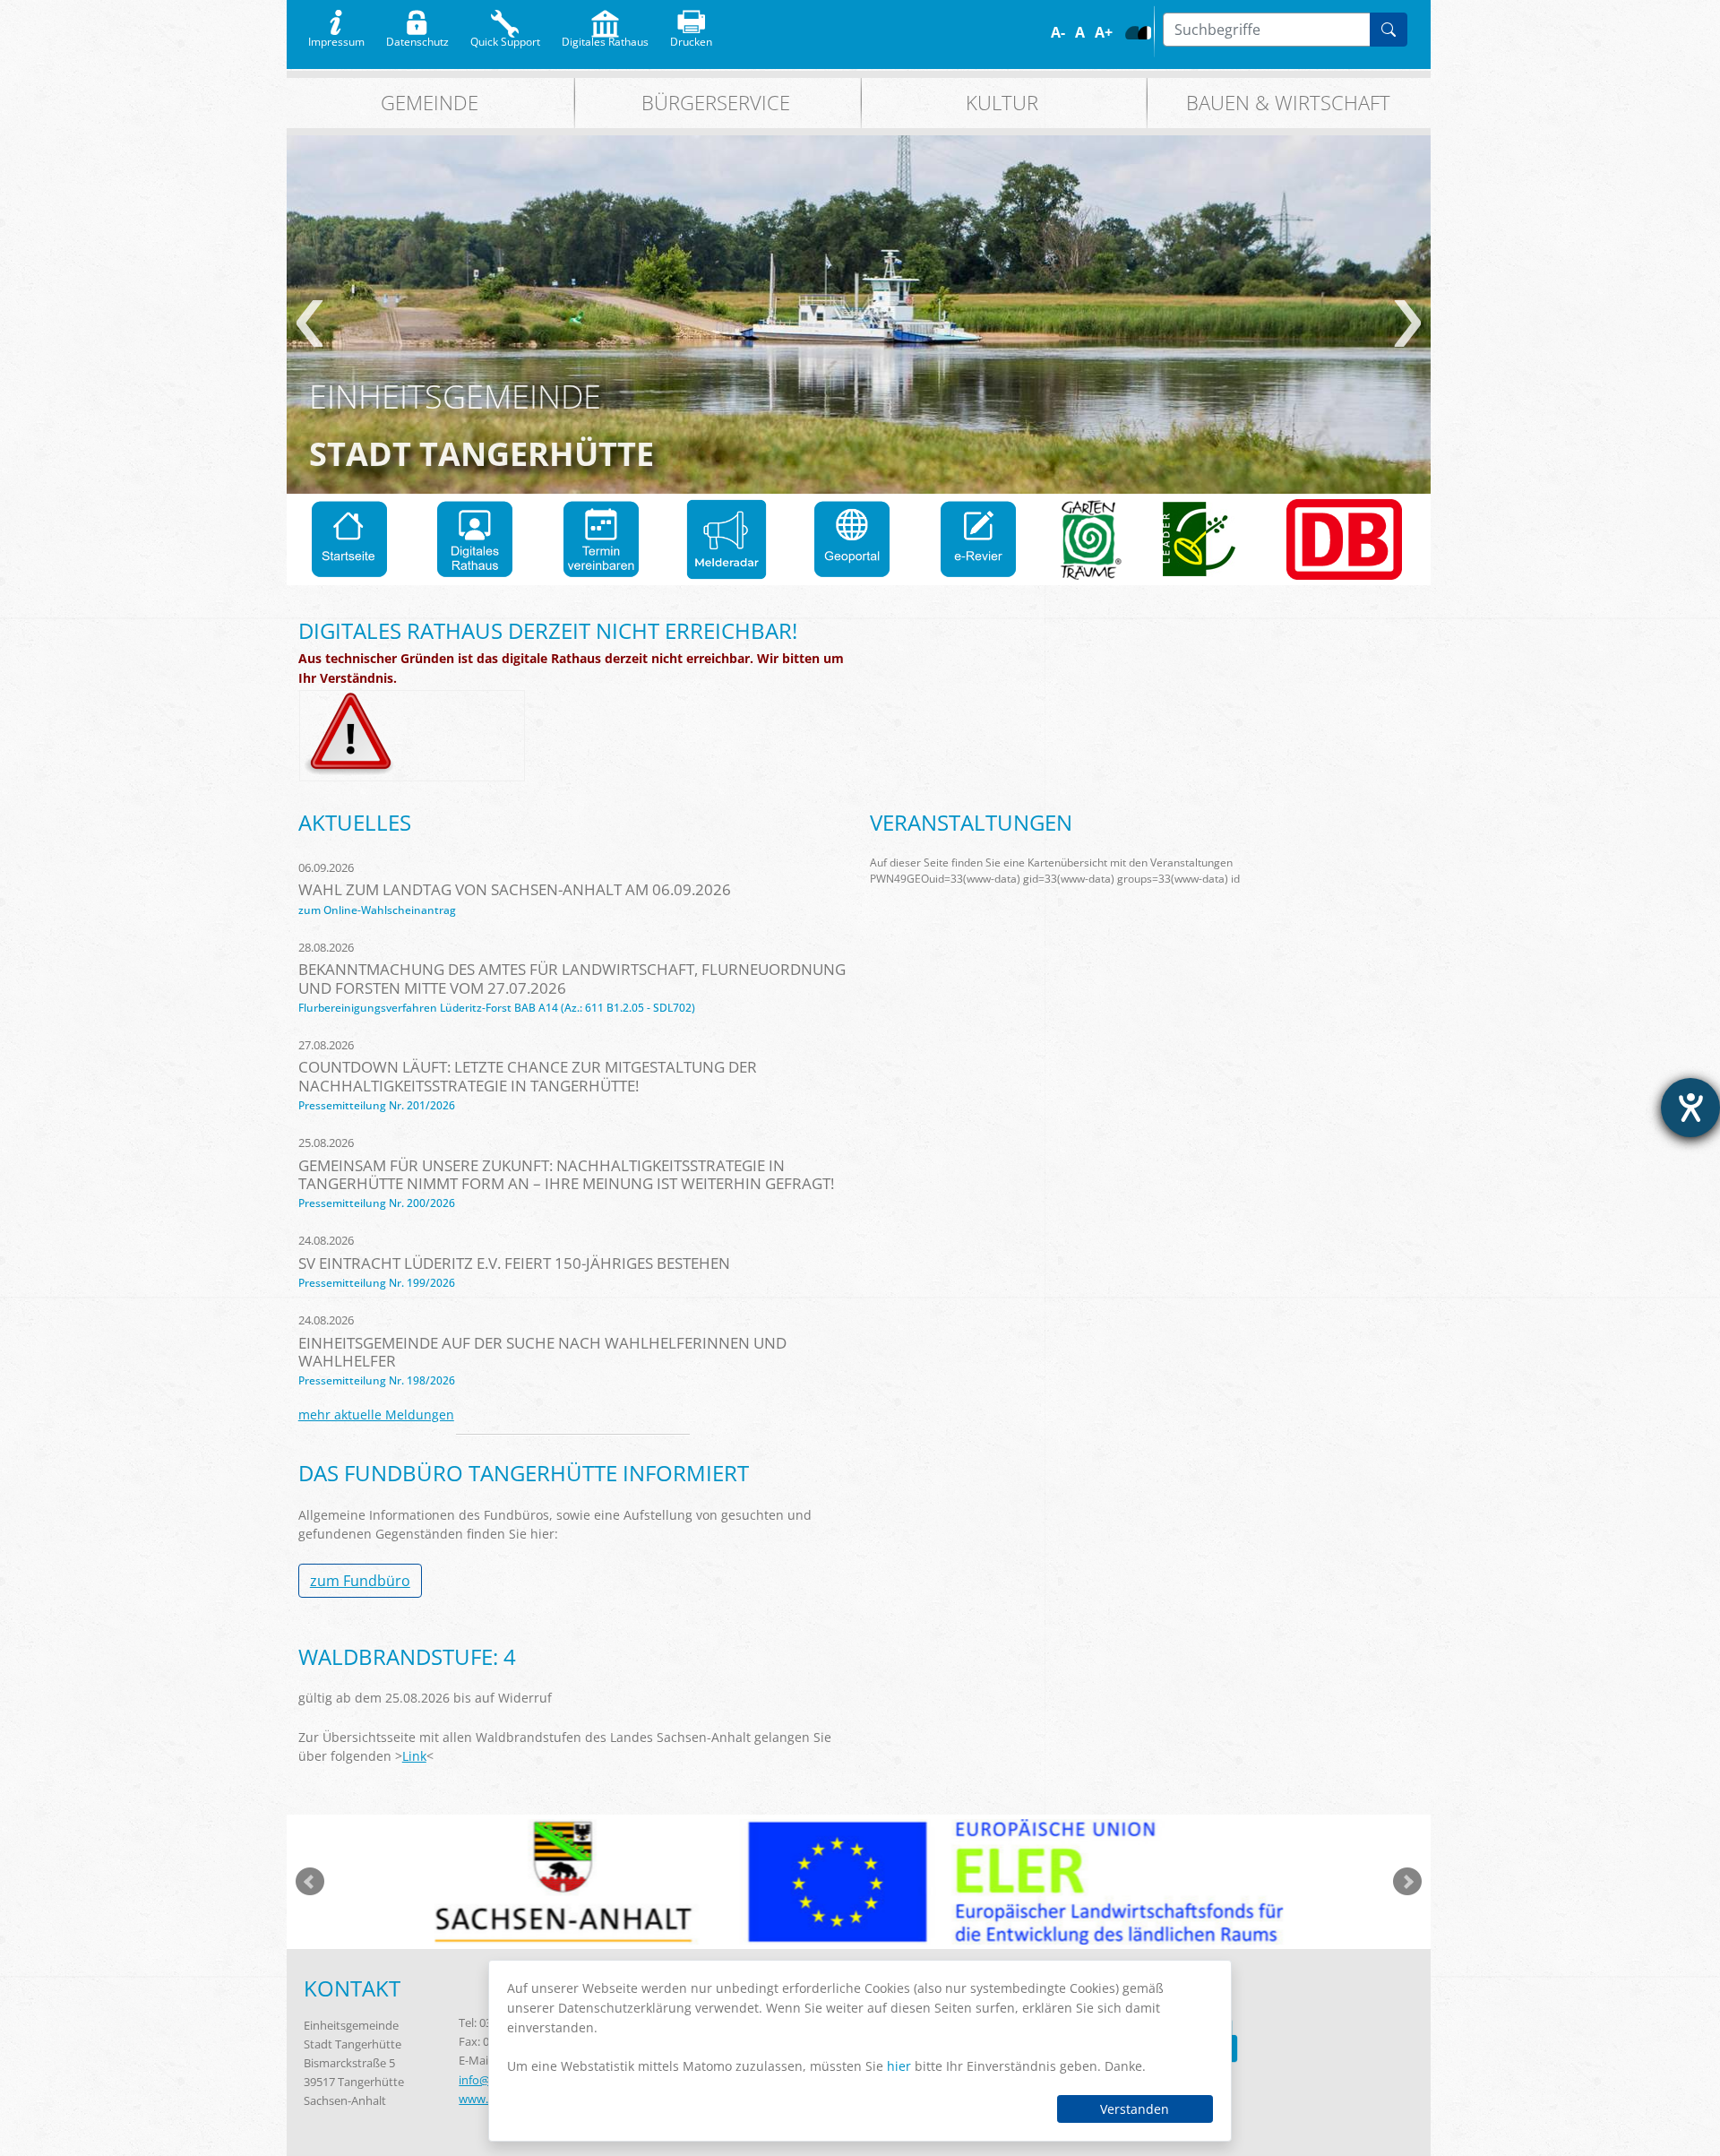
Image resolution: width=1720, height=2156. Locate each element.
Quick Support (505, 38)
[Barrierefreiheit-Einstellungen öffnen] (1690, 1108)
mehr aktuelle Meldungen (376, 1414)
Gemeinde (430, 103)
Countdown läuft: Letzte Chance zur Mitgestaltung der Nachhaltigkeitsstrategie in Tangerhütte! (528, 1076)
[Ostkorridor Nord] (1344, 539)
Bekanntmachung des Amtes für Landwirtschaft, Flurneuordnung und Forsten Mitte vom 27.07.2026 (572, 978)
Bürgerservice (716, 103)
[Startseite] (349, 539)
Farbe (1132, 33)
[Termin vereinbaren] (601, 539)
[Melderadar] (727, 539)
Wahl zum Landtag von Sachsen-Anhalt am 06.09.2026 (515, 889)
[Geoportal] (852, 539)
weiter (1408, 323)
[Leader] (1200, 539)
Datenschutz (417, 38)
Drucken (691, 38)
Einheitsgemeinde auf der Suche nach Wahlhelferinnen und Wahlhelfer (542, 1352)
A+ (1104, 32)
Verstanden (1135, 2109)
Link (414, 1756)
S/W (1144, 33)
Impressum (336, 38)
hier (899, 2066)
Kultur (1002, 103)
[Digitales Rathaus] (475, 539)
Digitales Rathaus (605, 38)
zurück (310, 323)
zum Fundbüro (360, 1581)
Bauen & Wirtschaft (1288, 103)
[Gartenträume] (1091, 539)
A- (1058, 32)
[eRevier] (978, 539)
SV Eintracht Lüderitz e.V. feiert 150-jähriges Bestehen (514, 1263)
